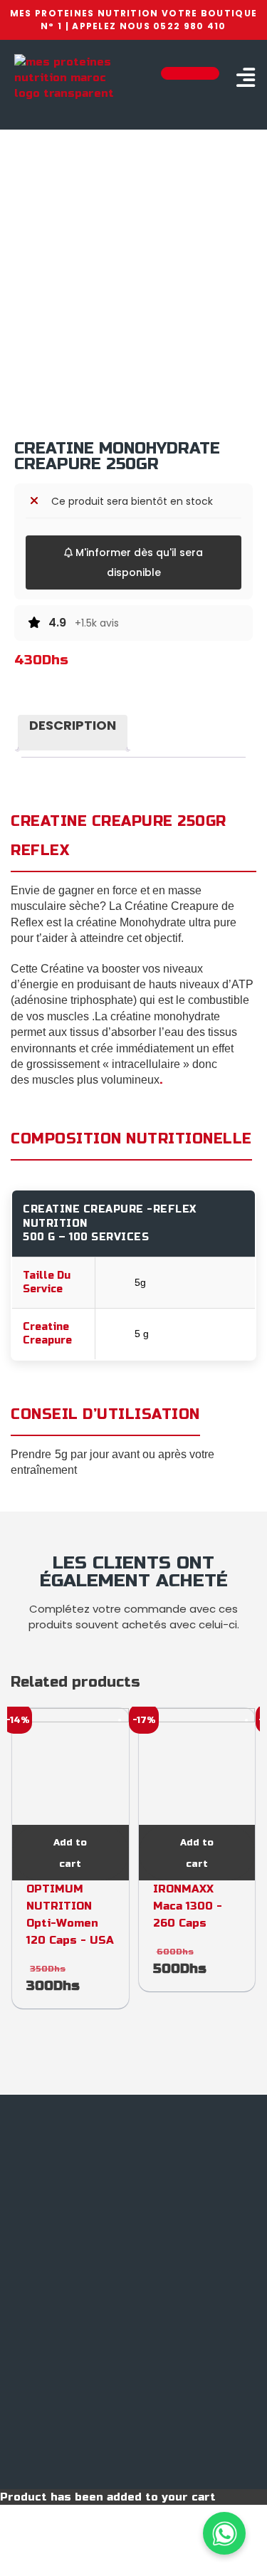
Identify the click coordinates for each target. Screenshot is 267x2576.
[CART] (190, 73)
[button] (245, 78)
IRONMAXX (183, 1889)
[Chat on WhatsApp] (224, 2533)
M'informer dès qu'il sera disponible (138, 562)
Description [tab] (73, 725)
